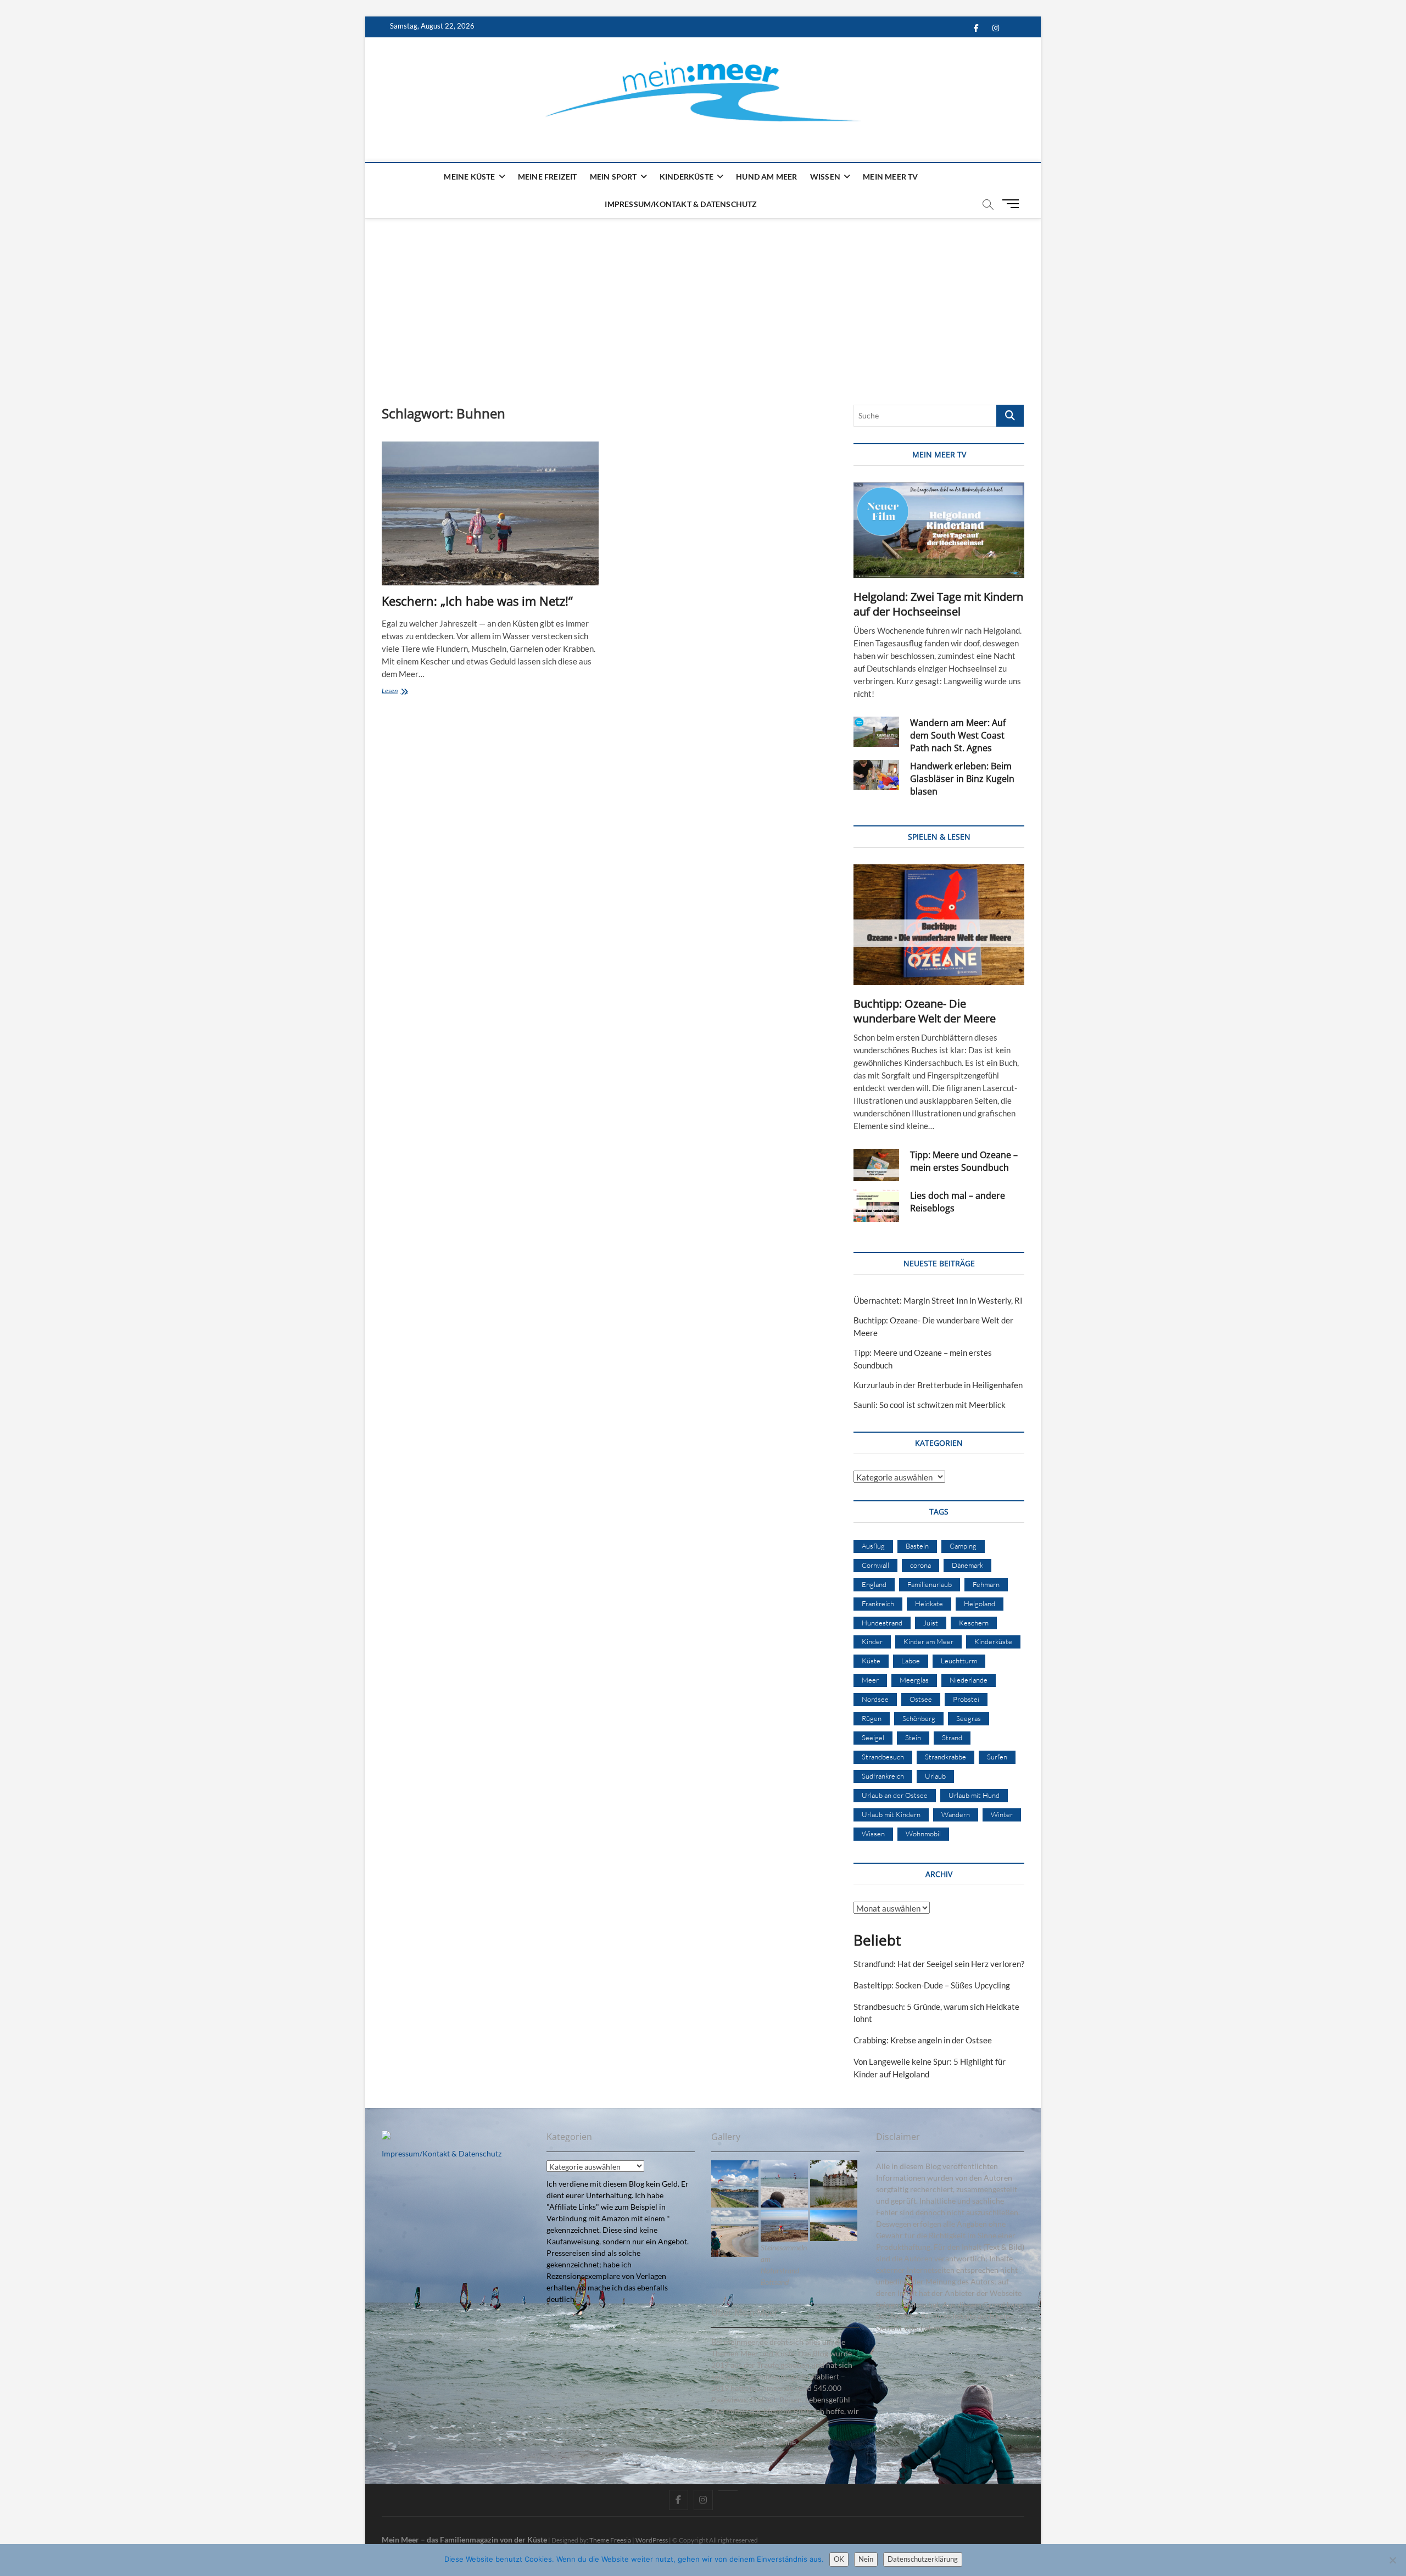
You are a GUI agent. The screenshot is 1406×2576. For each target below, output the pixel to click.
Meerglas (914, 1680)
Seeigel (873, 1737)
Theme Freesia (610, 2540)
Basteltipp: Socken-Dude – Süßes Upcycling (932, 1985)
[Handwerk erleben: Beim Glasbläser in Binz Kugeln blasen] (876, 775)
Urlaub (935, 1776)
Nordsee (875, 1699)
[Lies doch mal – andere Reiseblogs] (876, 1206)
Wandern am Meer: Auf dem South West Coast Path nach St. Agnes (958, 735)
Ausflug (873, 1546)
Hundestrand (882, 1623)
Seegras (969, 1718)
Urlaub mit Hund (974, 1795)
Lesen (403, 692)
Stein (913, 1737)
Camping (963, 1546)
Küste (871, 1661)
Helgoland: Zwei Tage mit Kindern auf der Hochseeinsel (938, 604)
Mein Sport (613, 177)
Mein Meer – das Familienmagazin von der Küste (464, 2539)
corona (920, 1565)
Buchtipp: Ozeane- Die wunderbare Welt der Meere (925, 1011)
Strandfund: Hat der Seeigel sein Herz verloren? (939, 1964)
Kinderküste (687, 177)
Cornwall (875, 1565)
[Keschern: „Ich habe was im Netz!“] (490, 513)
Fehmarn (986, 1584)
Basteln (917, 1546)
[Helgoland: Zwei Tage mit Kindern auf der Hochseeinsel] (939, 530)
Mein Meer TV (890, 177)
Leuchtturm (959, 1661)
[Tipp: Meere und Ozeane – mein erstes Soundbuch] (876, 1165)
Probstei (966, 1699)
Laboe (911, 1661)
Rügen (872, 1718)
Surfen (997, 1757)
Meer (870, 1680)
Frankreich (878, 1603)
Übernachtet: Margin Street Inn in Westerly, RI (938, 1300)
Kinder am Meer (928, 1641)
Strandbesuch (883, 1757)
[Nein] (1392, 2560)
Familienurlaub (930, 1584)
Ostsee (921, 1699)
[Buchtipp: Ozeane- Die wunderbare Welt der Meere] (939, 925)
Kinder (872, 1641)
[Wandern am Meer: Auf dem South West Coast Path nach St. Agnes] (876, 732)
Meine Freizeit (548, 177)
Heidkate (929, 1603)
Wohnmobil (923, 1834)
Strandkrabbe (945, 1757)
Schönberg (919, 1718)
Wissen (825, 177)
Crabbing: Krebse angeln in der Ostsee (923, 2040)
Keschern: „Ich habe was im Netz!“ (477, 601)
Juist (931, 1623)
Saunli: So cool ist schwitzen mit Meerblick (930, 1405)
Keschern (974, 1623)
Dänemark (967, 1565)
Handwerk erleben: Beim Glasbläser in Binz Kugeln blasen (962, 779)
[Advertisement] (703, 300)
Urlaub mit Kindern (891, 1814)
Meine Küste (469, 177)
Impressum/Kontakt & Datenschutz (681, 204)
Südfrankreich (883, 1776)
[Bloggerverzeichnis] (386, 2136)
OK (839, 2559)
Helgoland (980, 1603)
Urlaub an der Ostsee (895, 1795)
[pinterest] (728, 2490)
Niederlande (969, 1680)
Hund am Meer (766, 177)
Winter (1002, 1814)
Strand (952, 1737)
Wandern (956, 1814)
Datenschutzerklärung (923, 2559)
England (874, 1584)
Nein (866, 2559)
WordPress (652, 2540)
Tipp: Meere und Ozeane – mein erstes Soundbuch (964, 1161)
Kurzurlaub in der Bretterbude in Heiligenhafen (938, 1385)
